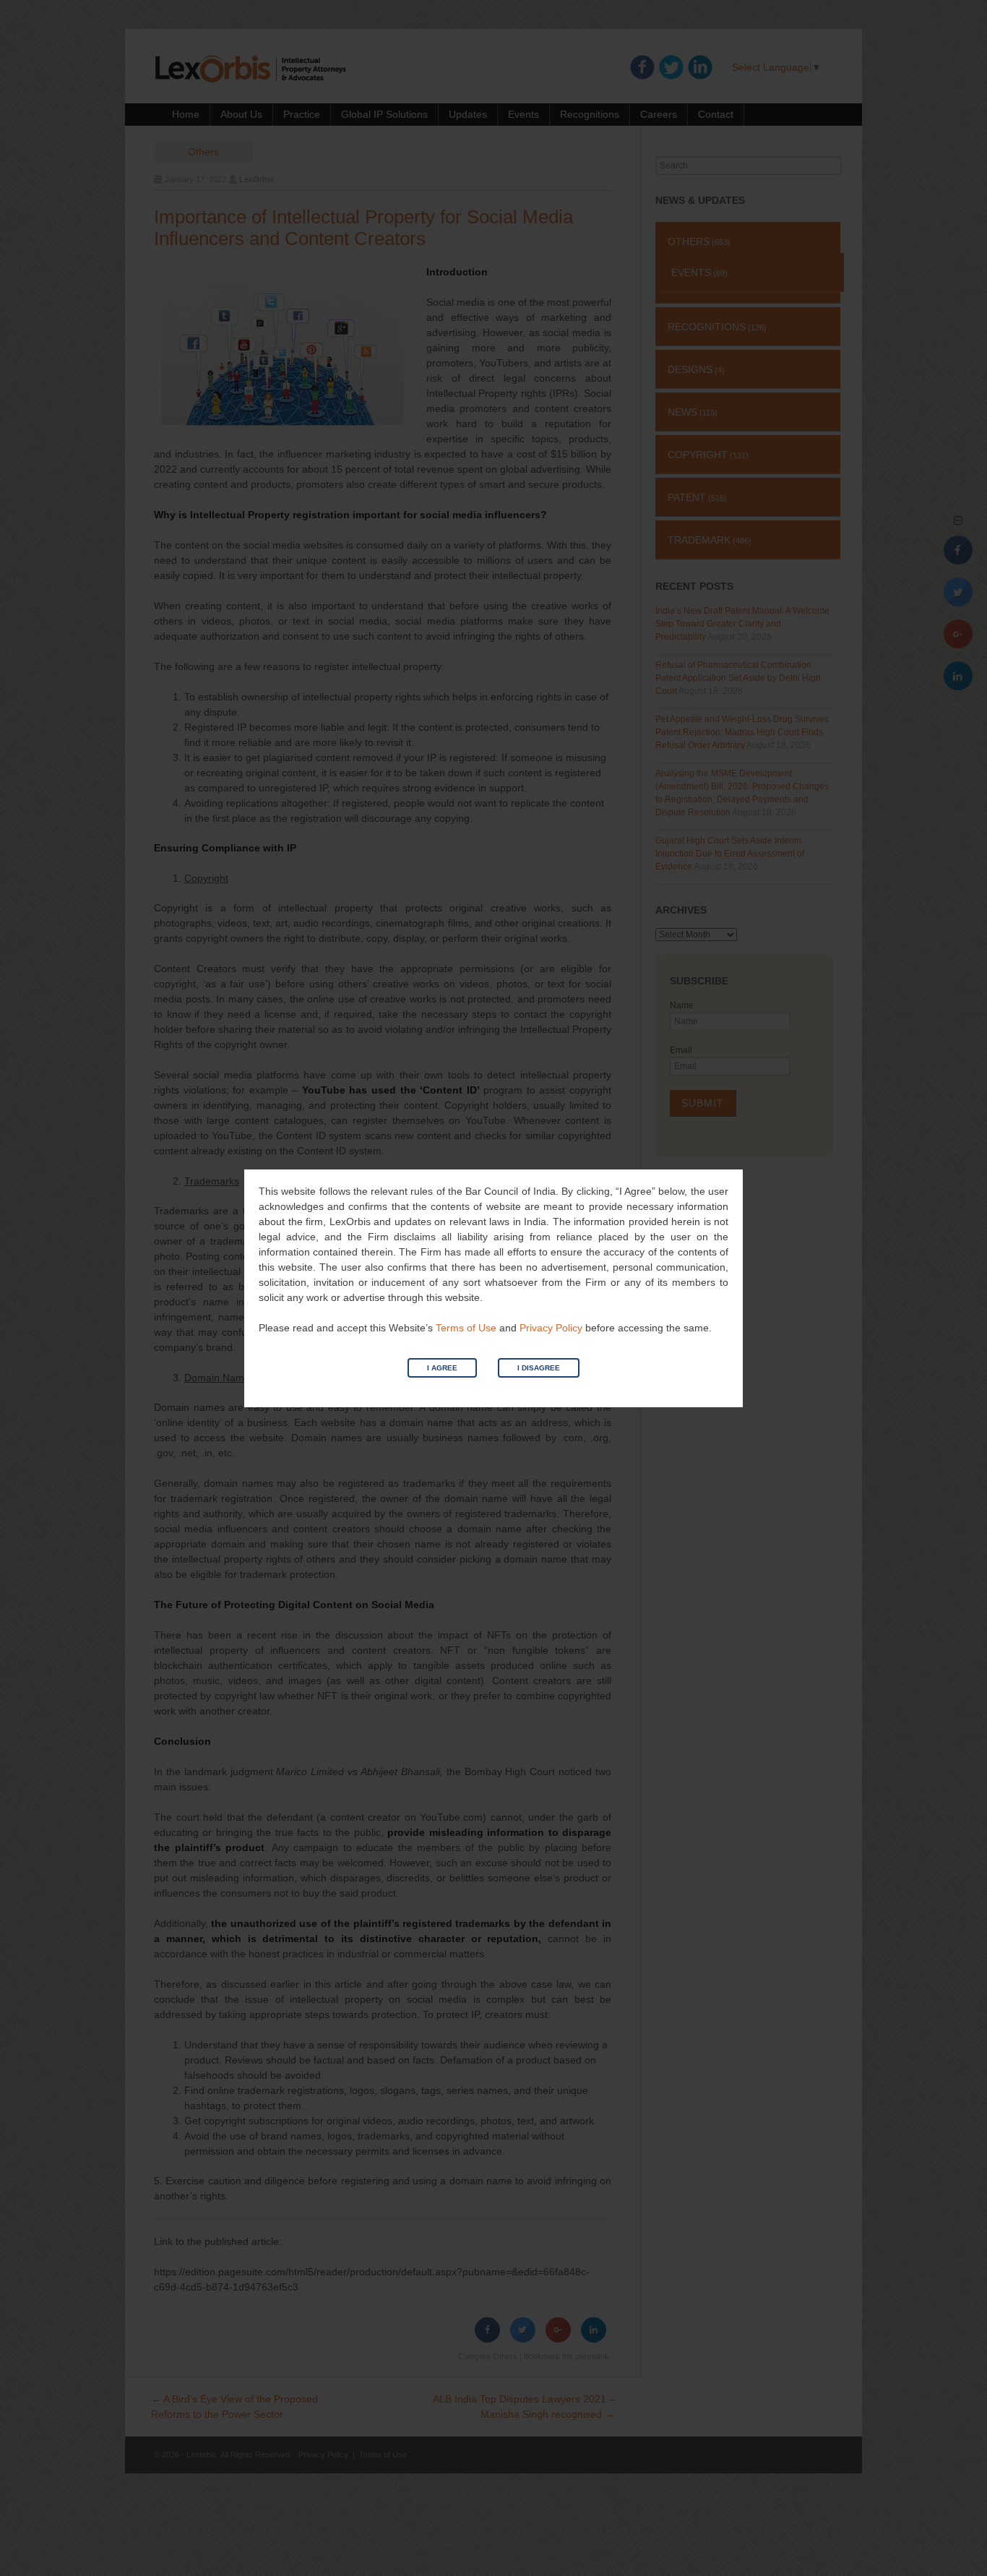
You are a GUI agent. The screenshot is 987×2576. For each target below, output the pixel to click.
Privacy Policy (551, 1328)
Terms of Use (466, 1328)
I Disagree (539, 1368)
